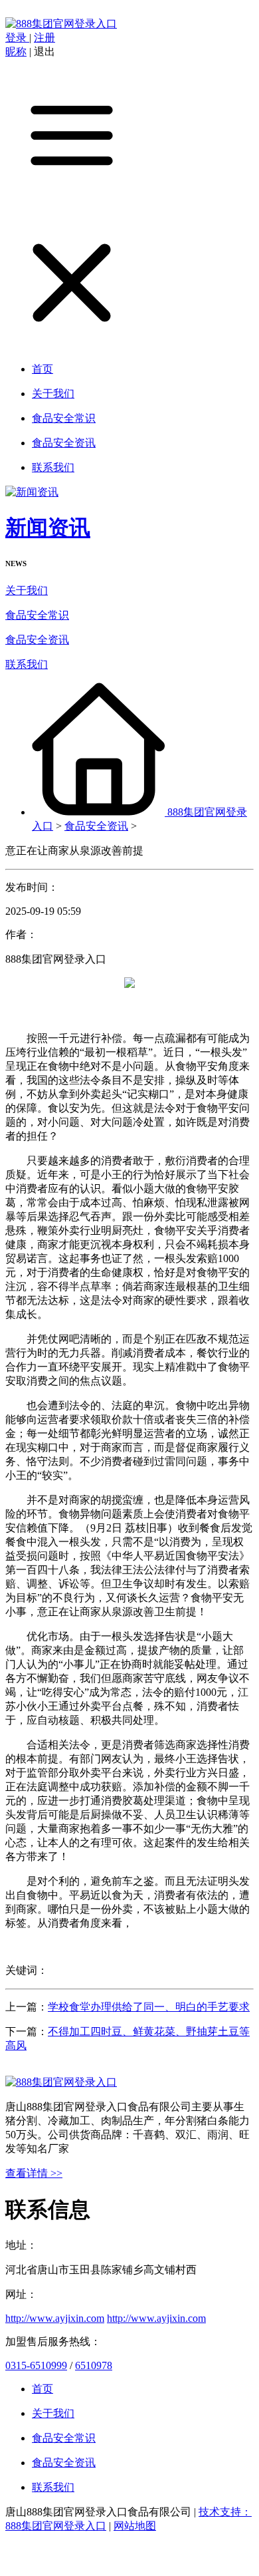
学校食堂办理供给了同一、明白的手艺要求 (149, 2007)
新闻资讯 (48, 528)
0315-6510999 (36, 2365)
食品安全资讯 (37, 640)
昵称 (16, 52)
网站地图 (135, 2526)
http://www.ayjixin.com (55, 2318)
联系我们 (27, 664)
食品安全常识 (37, 615)
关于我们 (27, 590)
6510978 (94, 2365)
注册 (44, 38)
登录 (17, 38)
